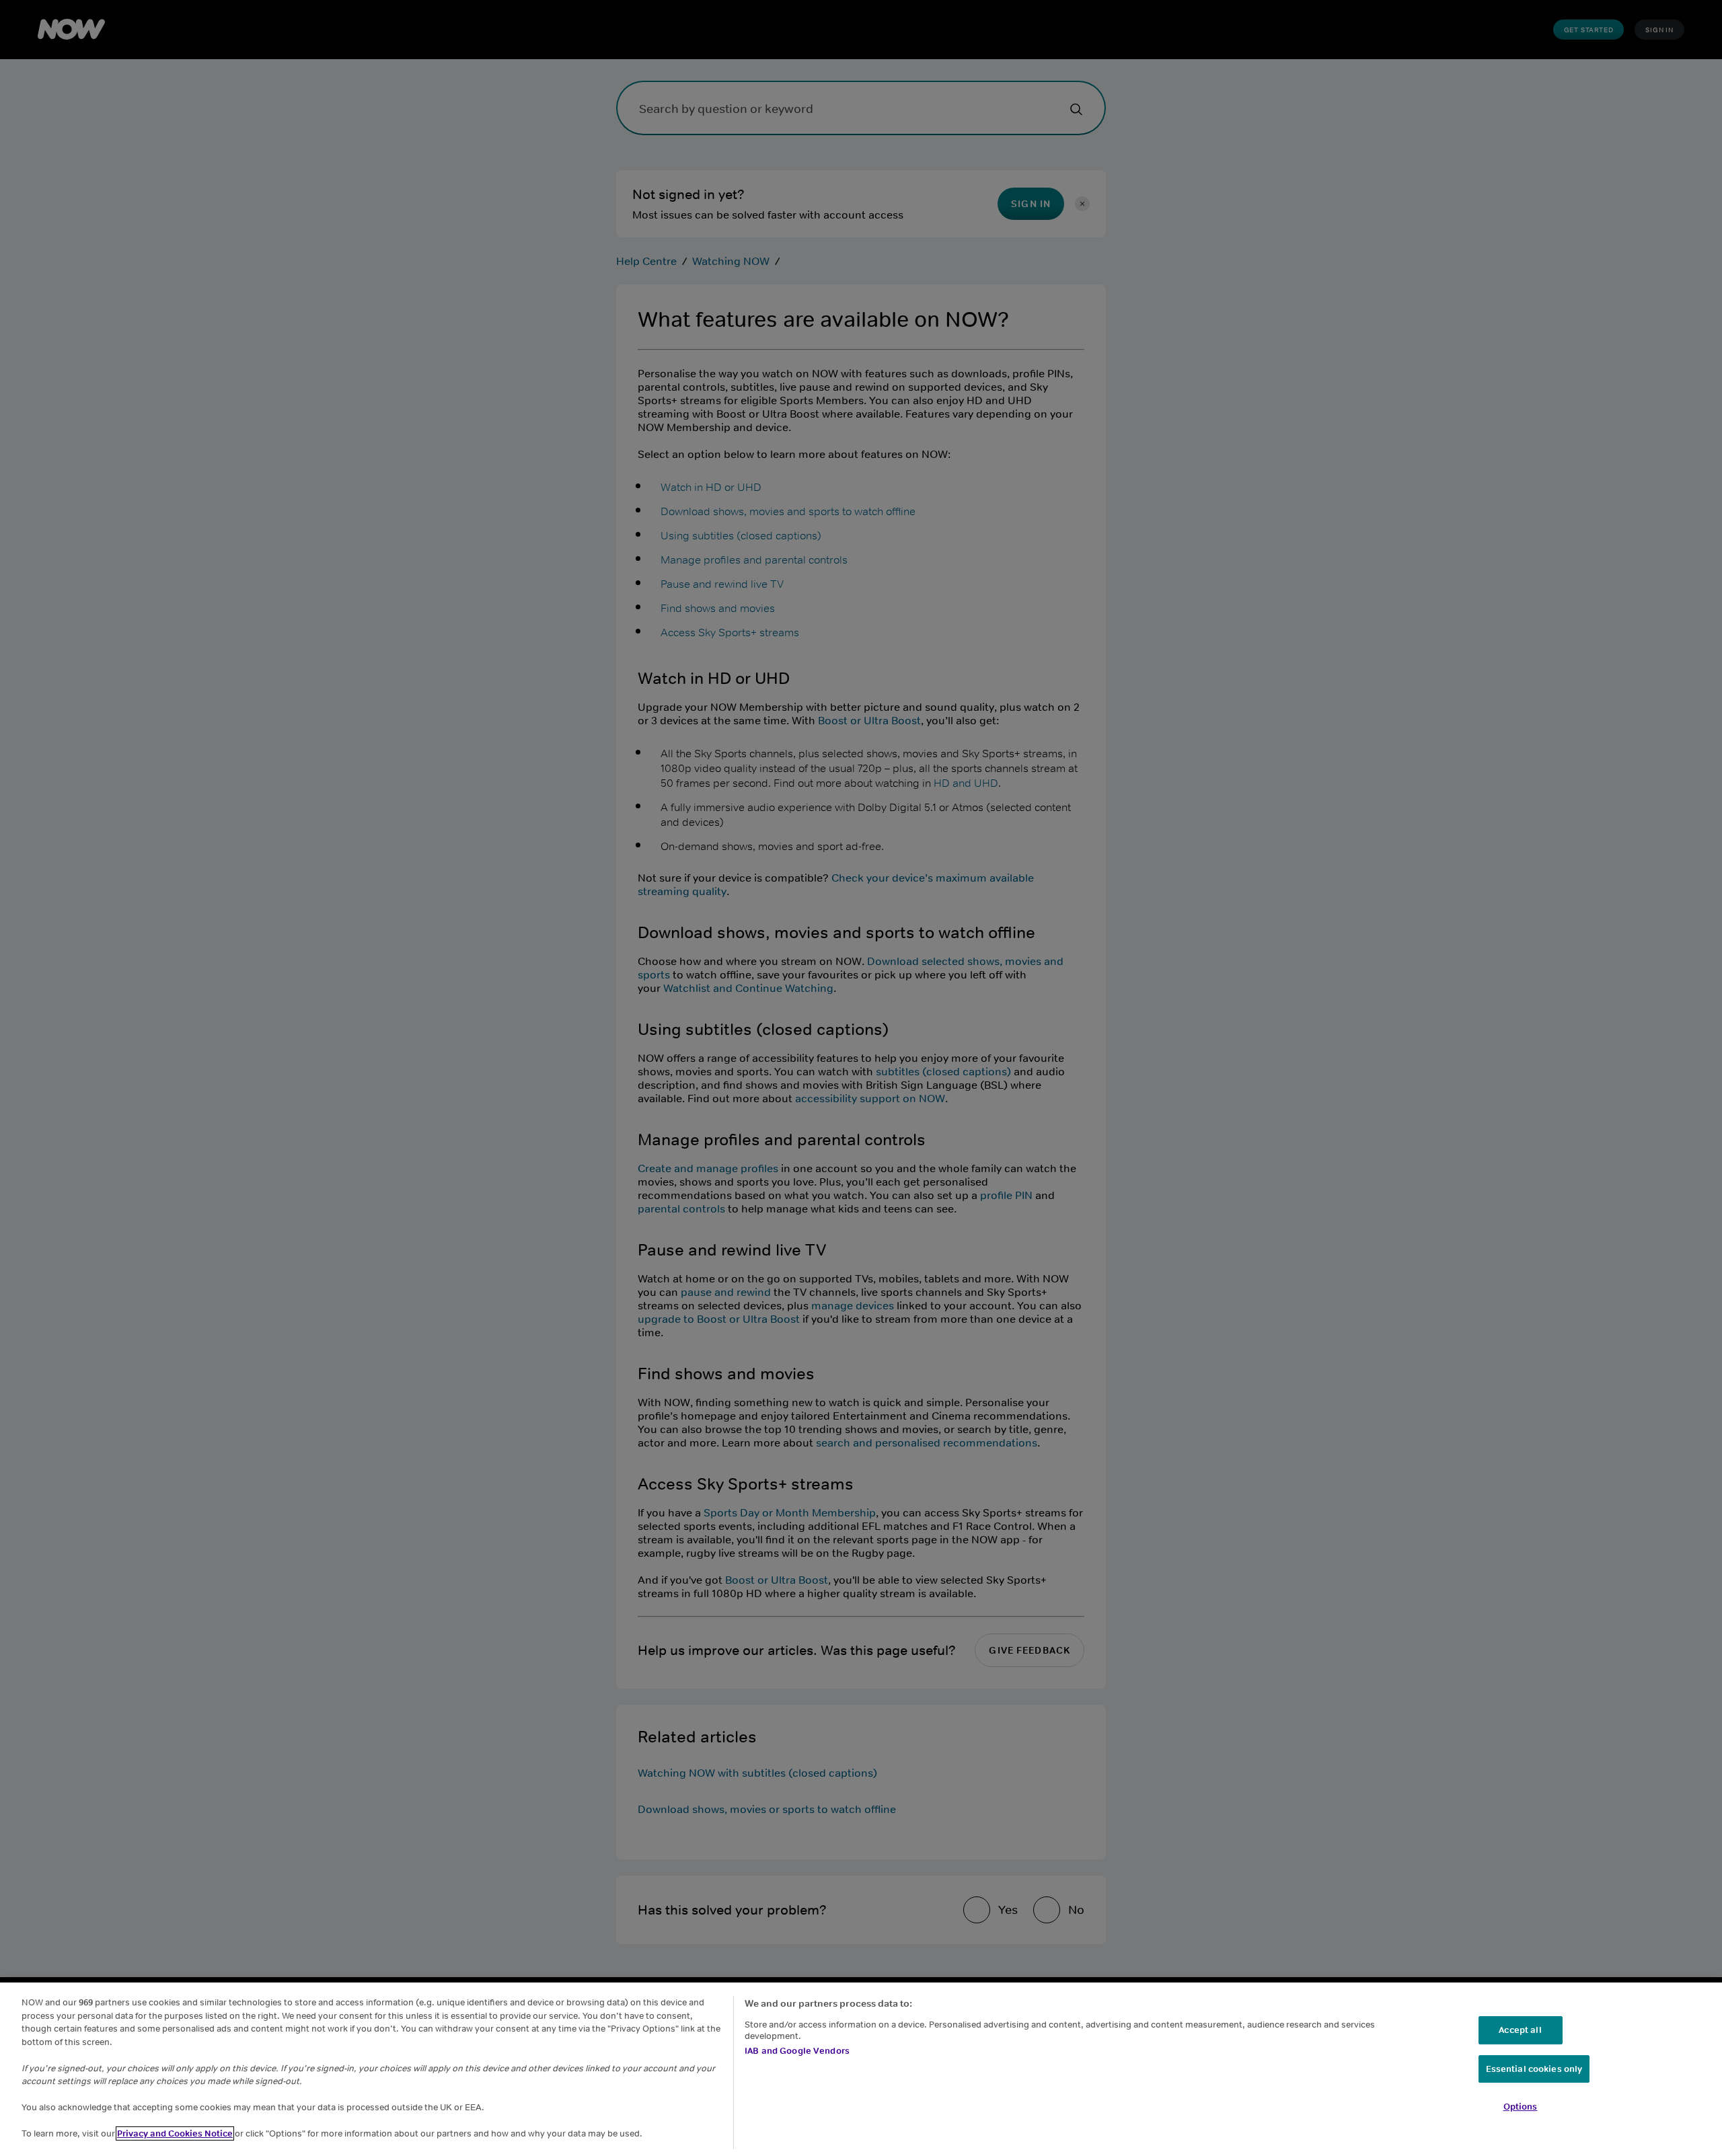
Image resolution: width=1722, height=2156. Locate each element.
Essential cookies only (1534, 2069)
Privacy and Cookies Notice (175, 2133)
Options (1521, 2107)
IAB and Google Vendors (797, 2051)
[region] (861, 2069)
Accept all (1520, 2030)
